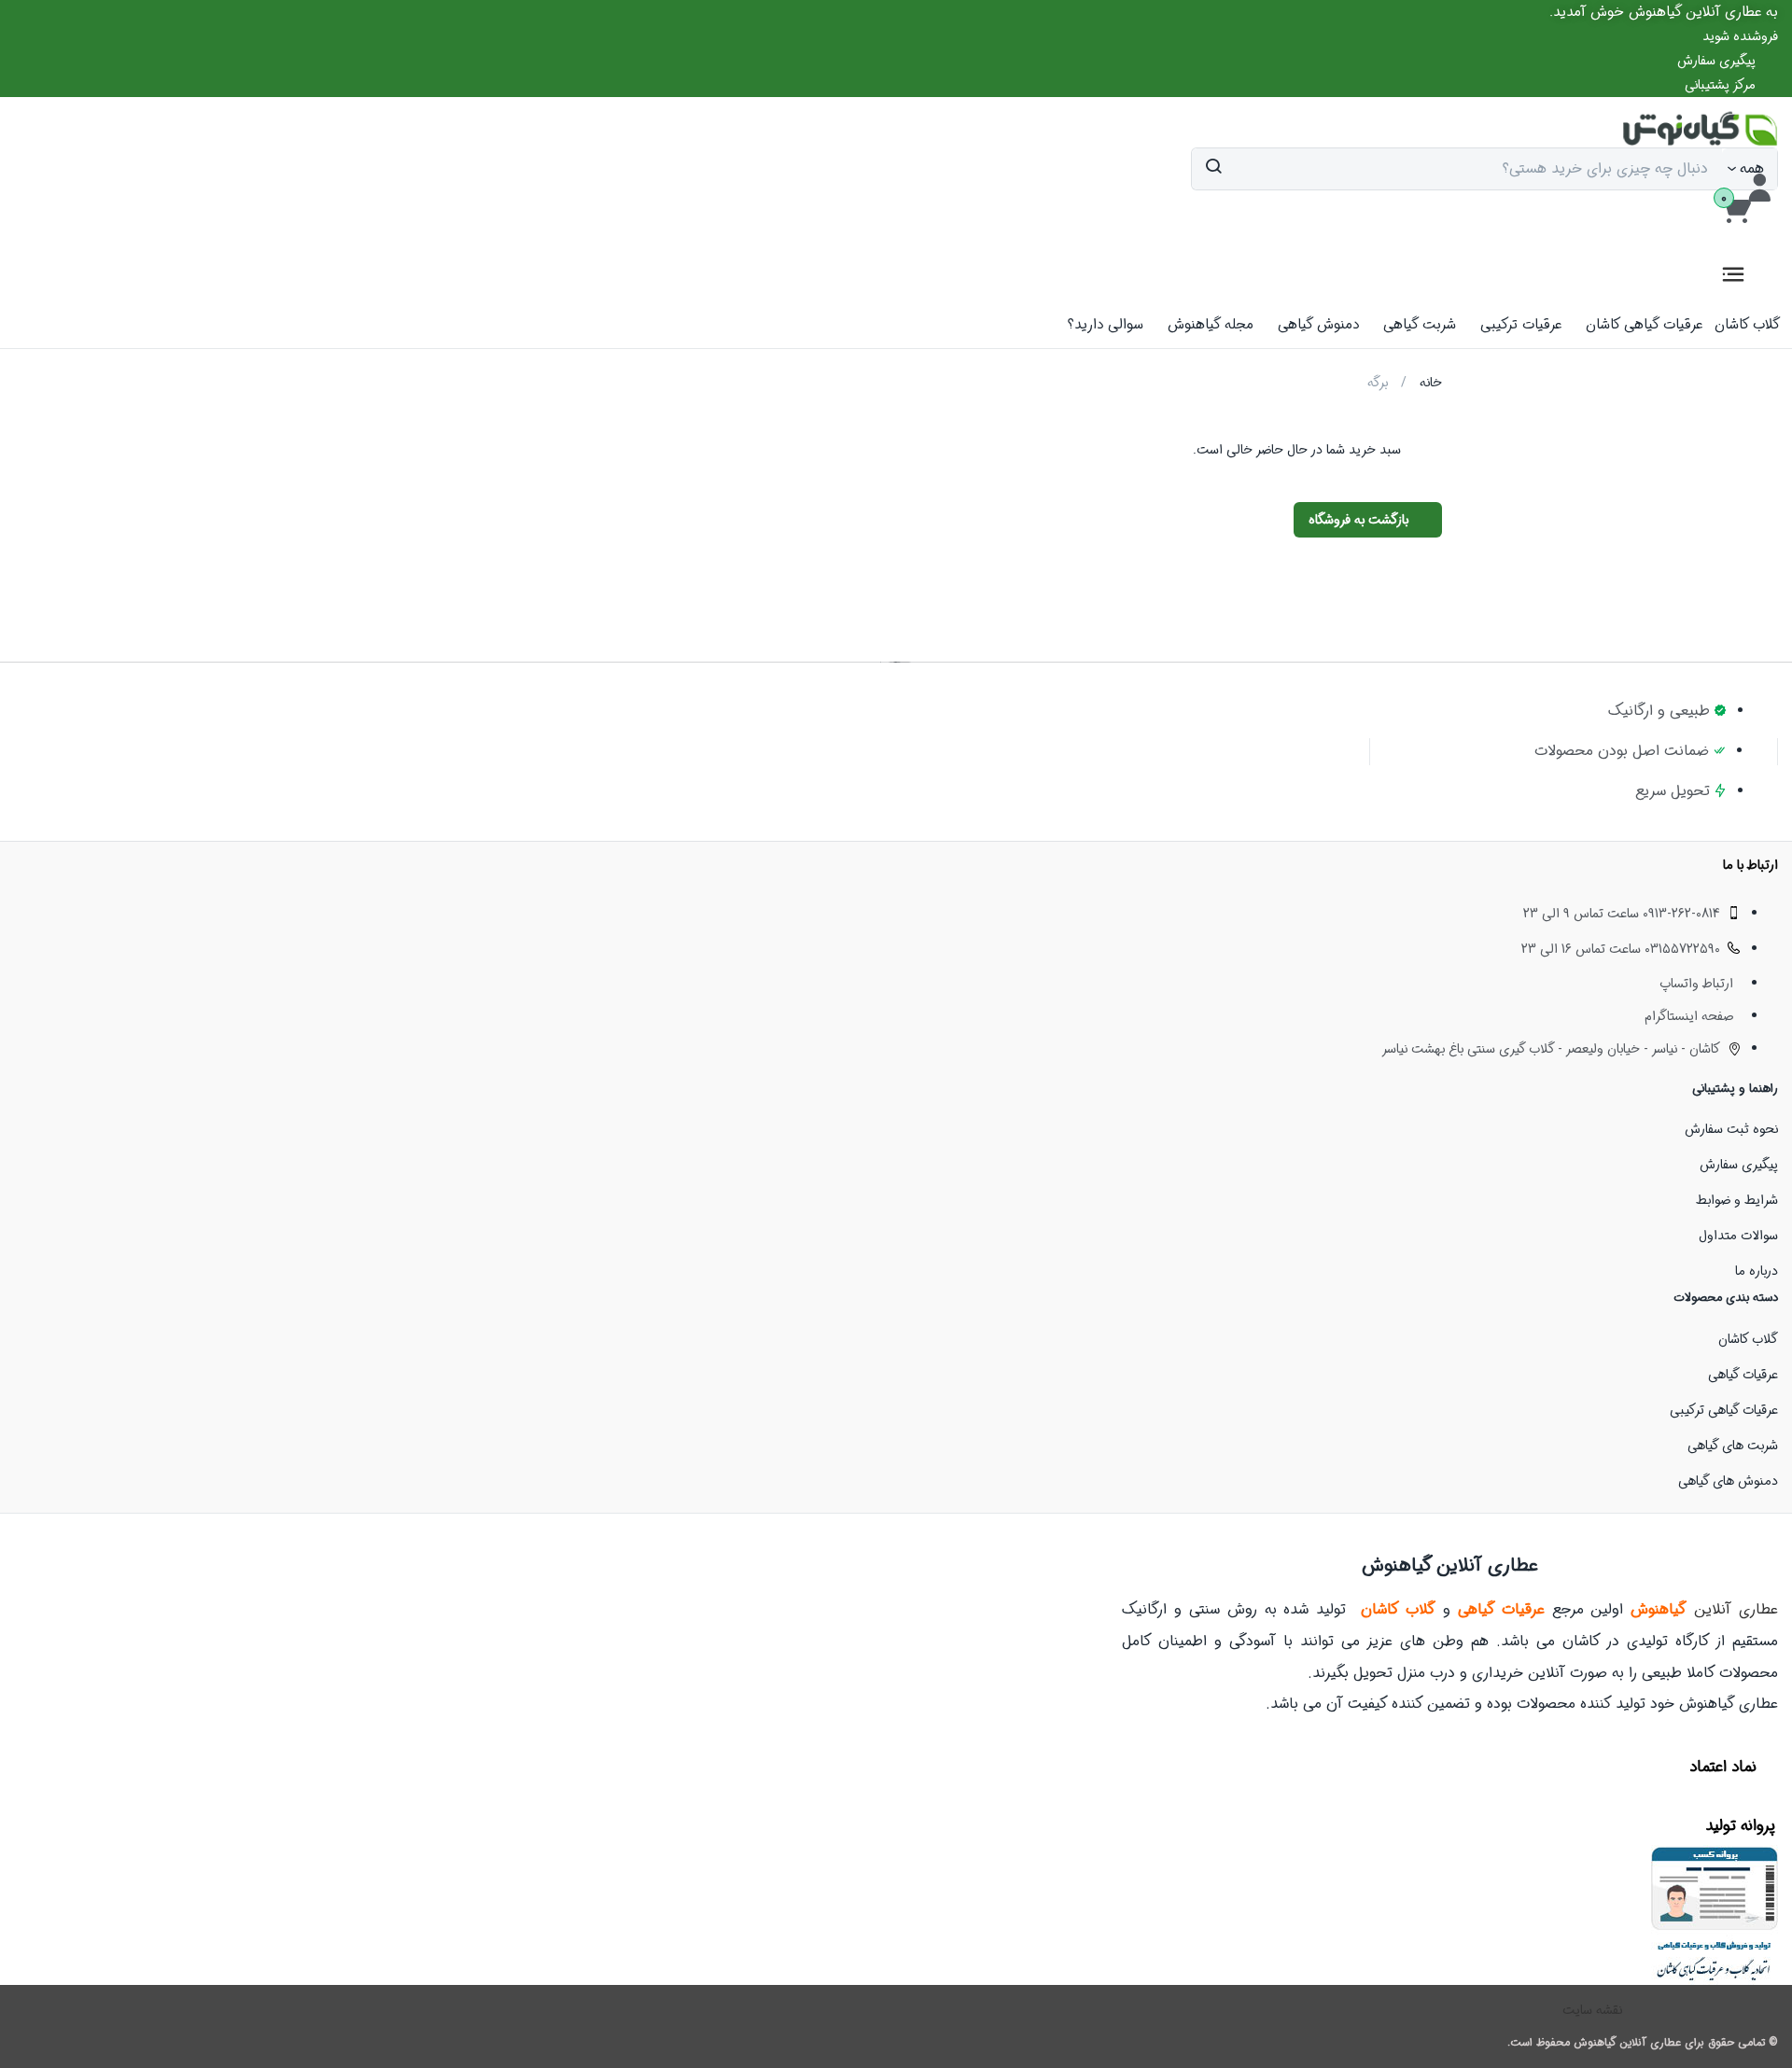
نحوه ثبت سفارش (1731, 1129)
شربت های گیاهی (1733, 1446)
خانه (1431, 383)
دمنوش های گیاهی (1728, 1481)
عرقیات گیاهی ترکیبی (1724, 1410)
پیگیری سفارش (1739, 1165)
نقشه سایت (1592, 2010)
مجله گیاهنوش (1211, 325)
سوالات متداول (1738, 1236)
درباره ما (1757, 1271)
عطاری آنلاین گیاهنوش (1627, 2042)
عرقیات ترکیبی (1521, 325)
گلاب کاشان (1747, 325)
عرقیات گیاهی (1743, 1375)
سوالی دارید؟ (1106, 325)
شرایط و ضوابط (1737, 1200)
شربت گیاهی (1420, 325)
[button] (1664, 12)
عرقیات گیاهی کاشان (1644, 325)
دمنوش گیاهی (1318, 325)
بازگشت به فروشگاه (1360, 520)
